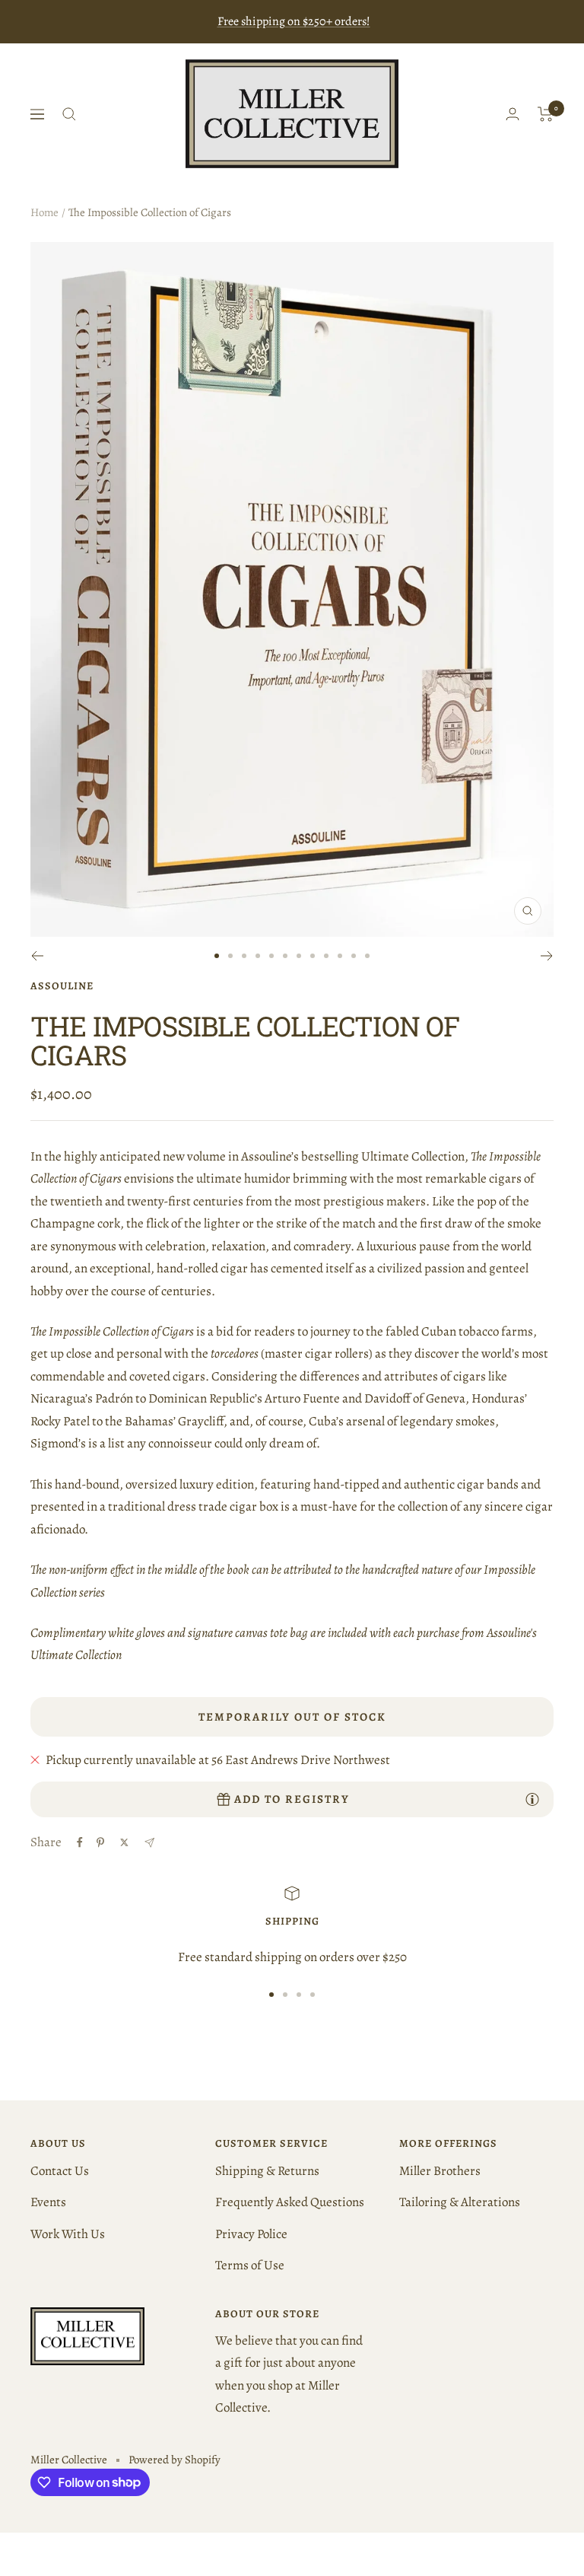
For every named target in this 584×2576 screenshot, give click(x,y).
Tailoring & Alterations (460, 2202)
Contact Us (60, 2171)
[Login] (513, 114)
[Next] (547, 956)
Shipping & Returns (267, 2171)
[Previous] (37, 956)
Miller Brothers (440, 2171)
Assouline (62, 986)
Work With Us (68, 2234)
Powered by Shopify (175, 2460)
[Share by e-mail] (149, 1843)
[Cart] (546, 114)
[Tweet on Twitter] (124, 1842)
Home (44, 212)
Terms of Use (250, 2265)
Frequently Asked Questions (290, 2202)
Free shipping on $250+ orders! (294, 21)
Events (48, 2202)
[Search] (69, 114)
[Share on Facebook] (80, 1842)
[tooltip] (532, 1799)
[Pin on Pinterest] (100, 1842)
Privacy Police (251, 2234)
